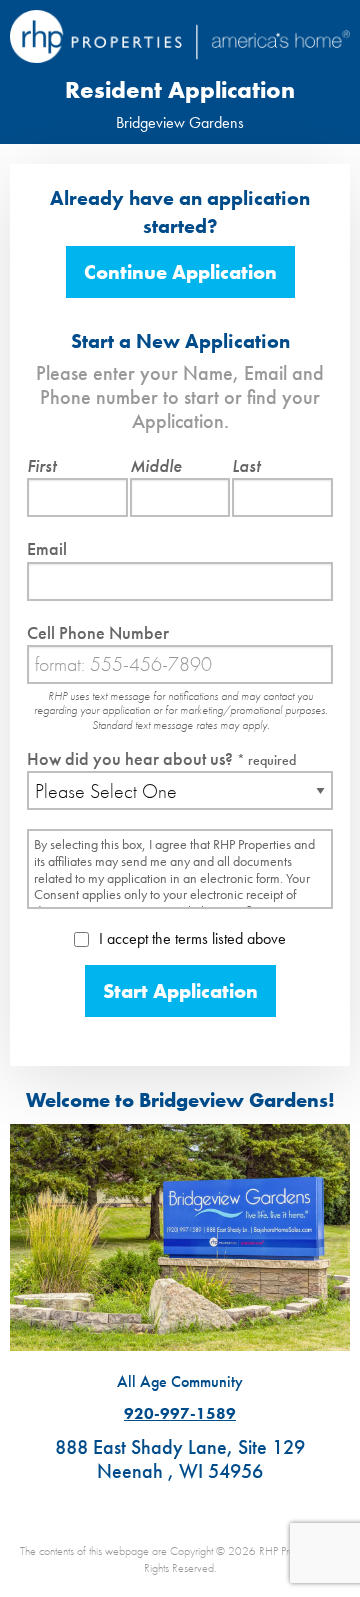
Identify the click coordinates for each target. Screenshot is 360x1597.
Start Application (180, 991)
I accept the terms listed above (190, 938)
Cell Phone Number (98, 632)
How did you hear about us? (161, 758)
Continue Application (180, 272)
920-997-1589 (180, 1413)
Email (47, 548)
